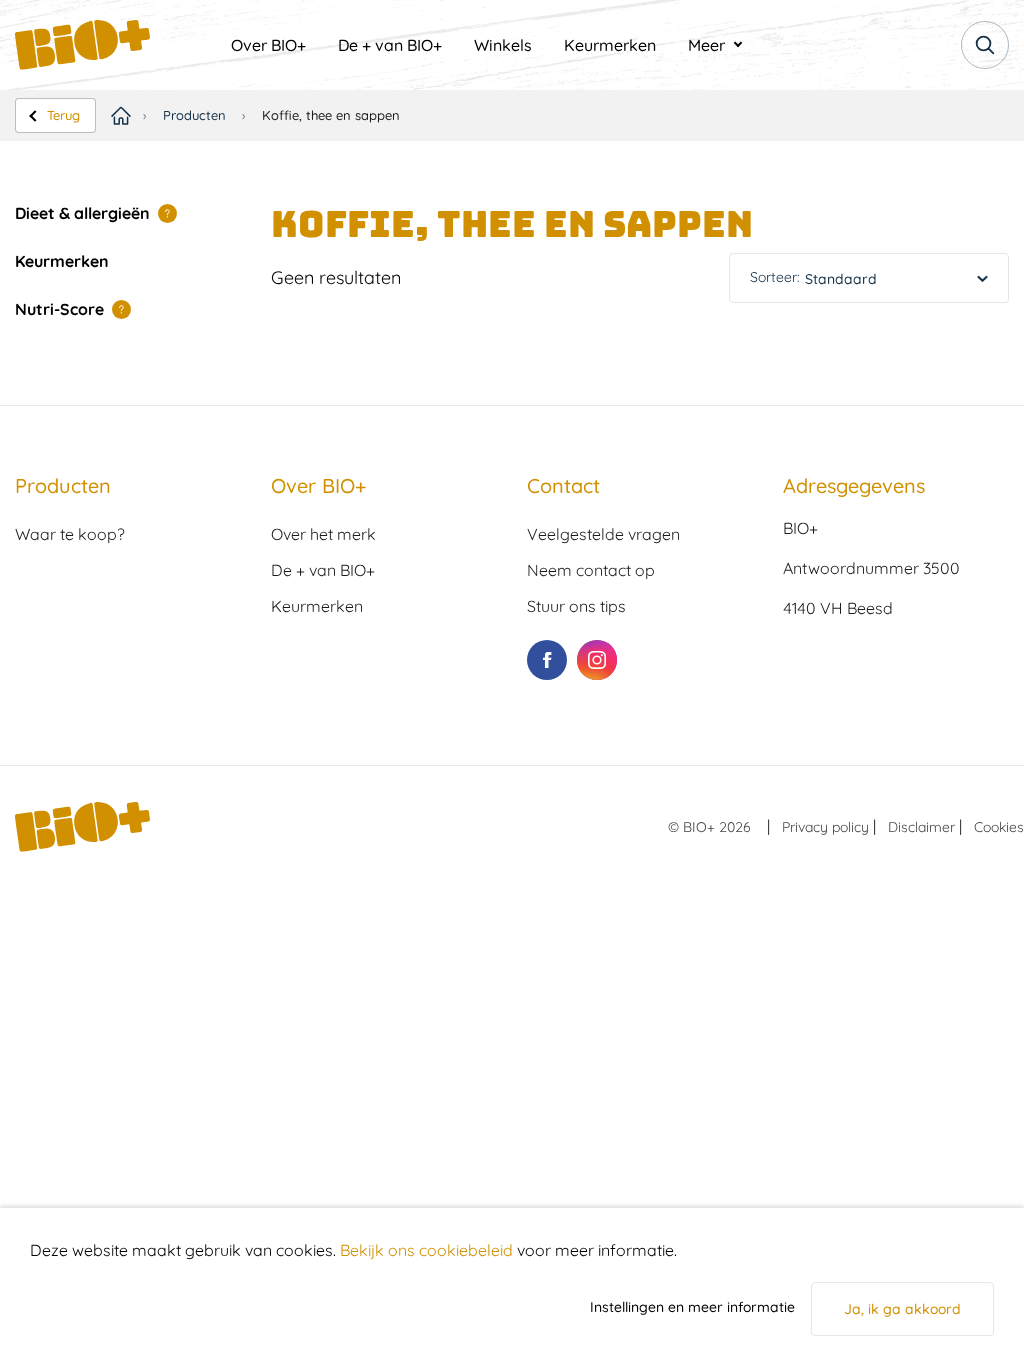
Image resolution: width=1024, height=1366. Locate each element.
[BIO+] (115, 45)
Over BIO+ (268, 45)
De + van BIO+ (390, 45)
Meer (706, 45)
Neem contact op (591, 570)
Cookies (999, 827)
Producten (194, 115)
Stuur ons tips (576, 606)
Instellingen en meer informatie (692, 1307)
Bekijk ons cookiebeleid (426, 1250)
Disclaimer (921, 827)
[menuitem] (268, 45)
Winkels (503, 45)
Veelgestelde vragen (603, 534)
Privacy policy (825, 827)
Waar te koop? (70, 534)
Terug (63, 115)
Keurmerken (610, 45)
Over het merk (323, 534)
